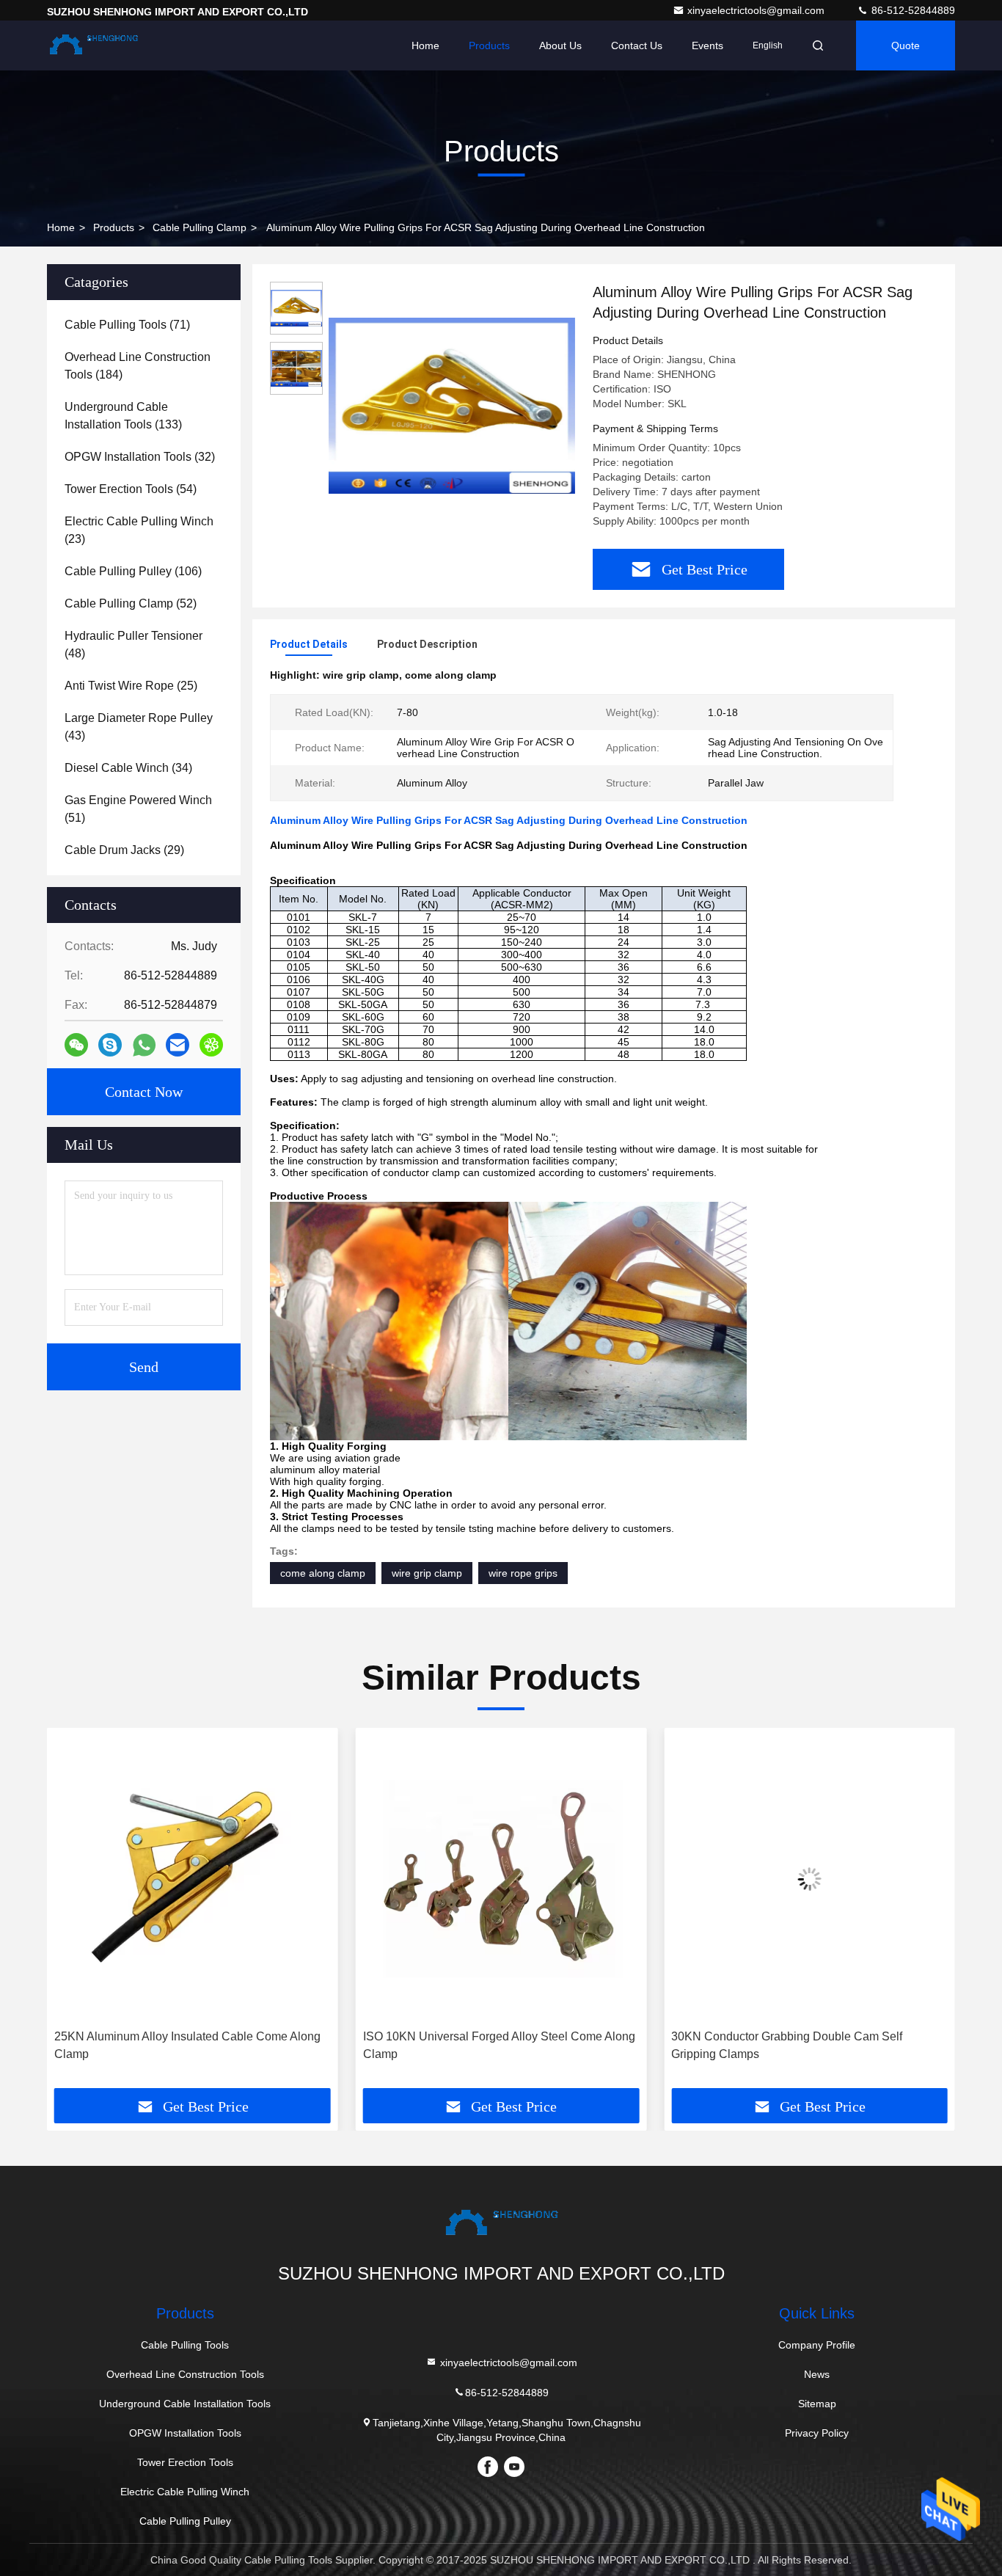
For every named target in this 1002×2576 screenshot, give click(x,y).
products (114, 227)
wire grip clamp (427, 1573)
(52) (131, 603)
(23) (139, 530)
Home (425, 45)
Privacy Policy (817, 2433)
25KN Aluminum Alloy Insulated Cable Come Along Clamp (187, 2045)
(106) (133, 571)
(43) (139, 727)
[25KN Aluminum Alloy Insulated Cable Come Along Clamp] (193, 1879)
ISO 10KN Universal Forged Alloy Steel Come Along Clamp (499, 2045)
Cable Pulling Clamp (200, 227)
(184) (138, 366)
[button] (73, 1913)
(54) (131, 489)
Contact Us (637, 45)
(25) (131, 686)
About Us (560, 45)
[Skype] (110, 1045)
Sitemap (817, 2404)
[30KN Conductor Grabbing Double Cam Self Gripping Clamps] (809, 1879)
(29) (124, 850)
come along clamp (323, 1573)
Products (489, 45)
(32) (140, 457)
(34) (128, 768)
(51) (138, 809)
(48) (134, 645)
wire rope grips (523, 1573)
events (707, 45)
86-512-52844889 (912, 10)
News (817, 2374)
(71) (127, 325)
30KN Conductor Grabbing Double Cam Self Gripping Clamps (787, 2045)
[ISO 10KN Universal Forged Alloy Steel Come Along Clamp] (501, 1879)
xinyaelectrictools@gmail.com (757, 10)
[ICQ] (211, 1045)
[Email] (178, 1045)
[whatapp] (144, 1045)
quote (906, 45)
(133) (123, 416)
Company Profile (817, 2345)
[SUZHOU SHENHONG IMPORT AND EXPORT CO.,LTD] (93, 45)
